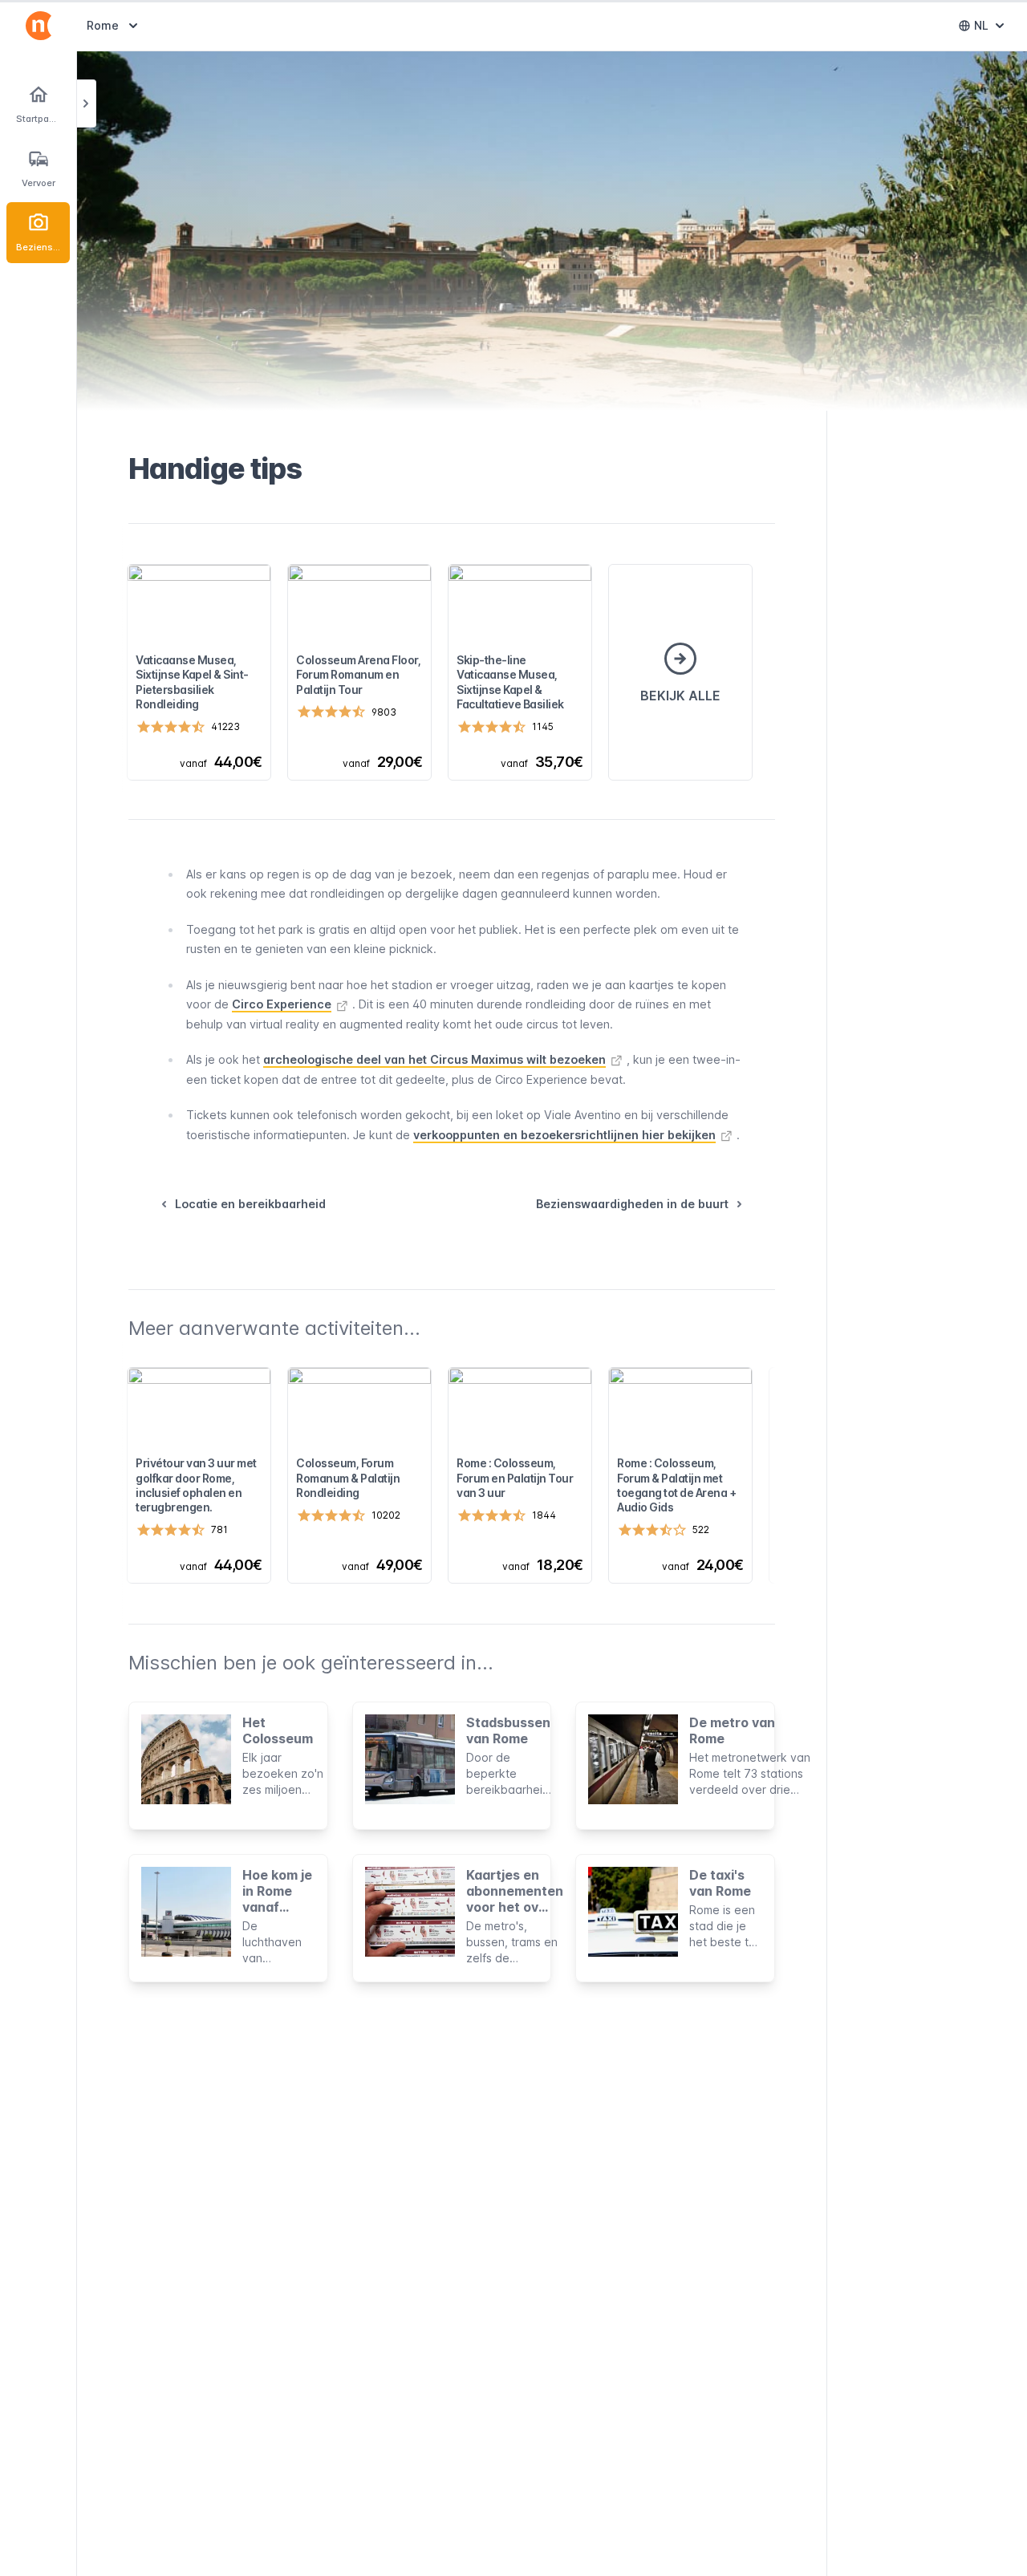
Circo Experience (282, 1004)
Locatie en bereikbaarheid (250, 1204)
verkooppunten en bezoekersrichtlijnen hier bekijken (564, 1135)
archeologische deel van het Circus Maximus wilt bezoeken (434, 1059)
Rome (114, 25)
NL (992, 29)
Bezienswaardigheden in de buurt (632, 1204)
